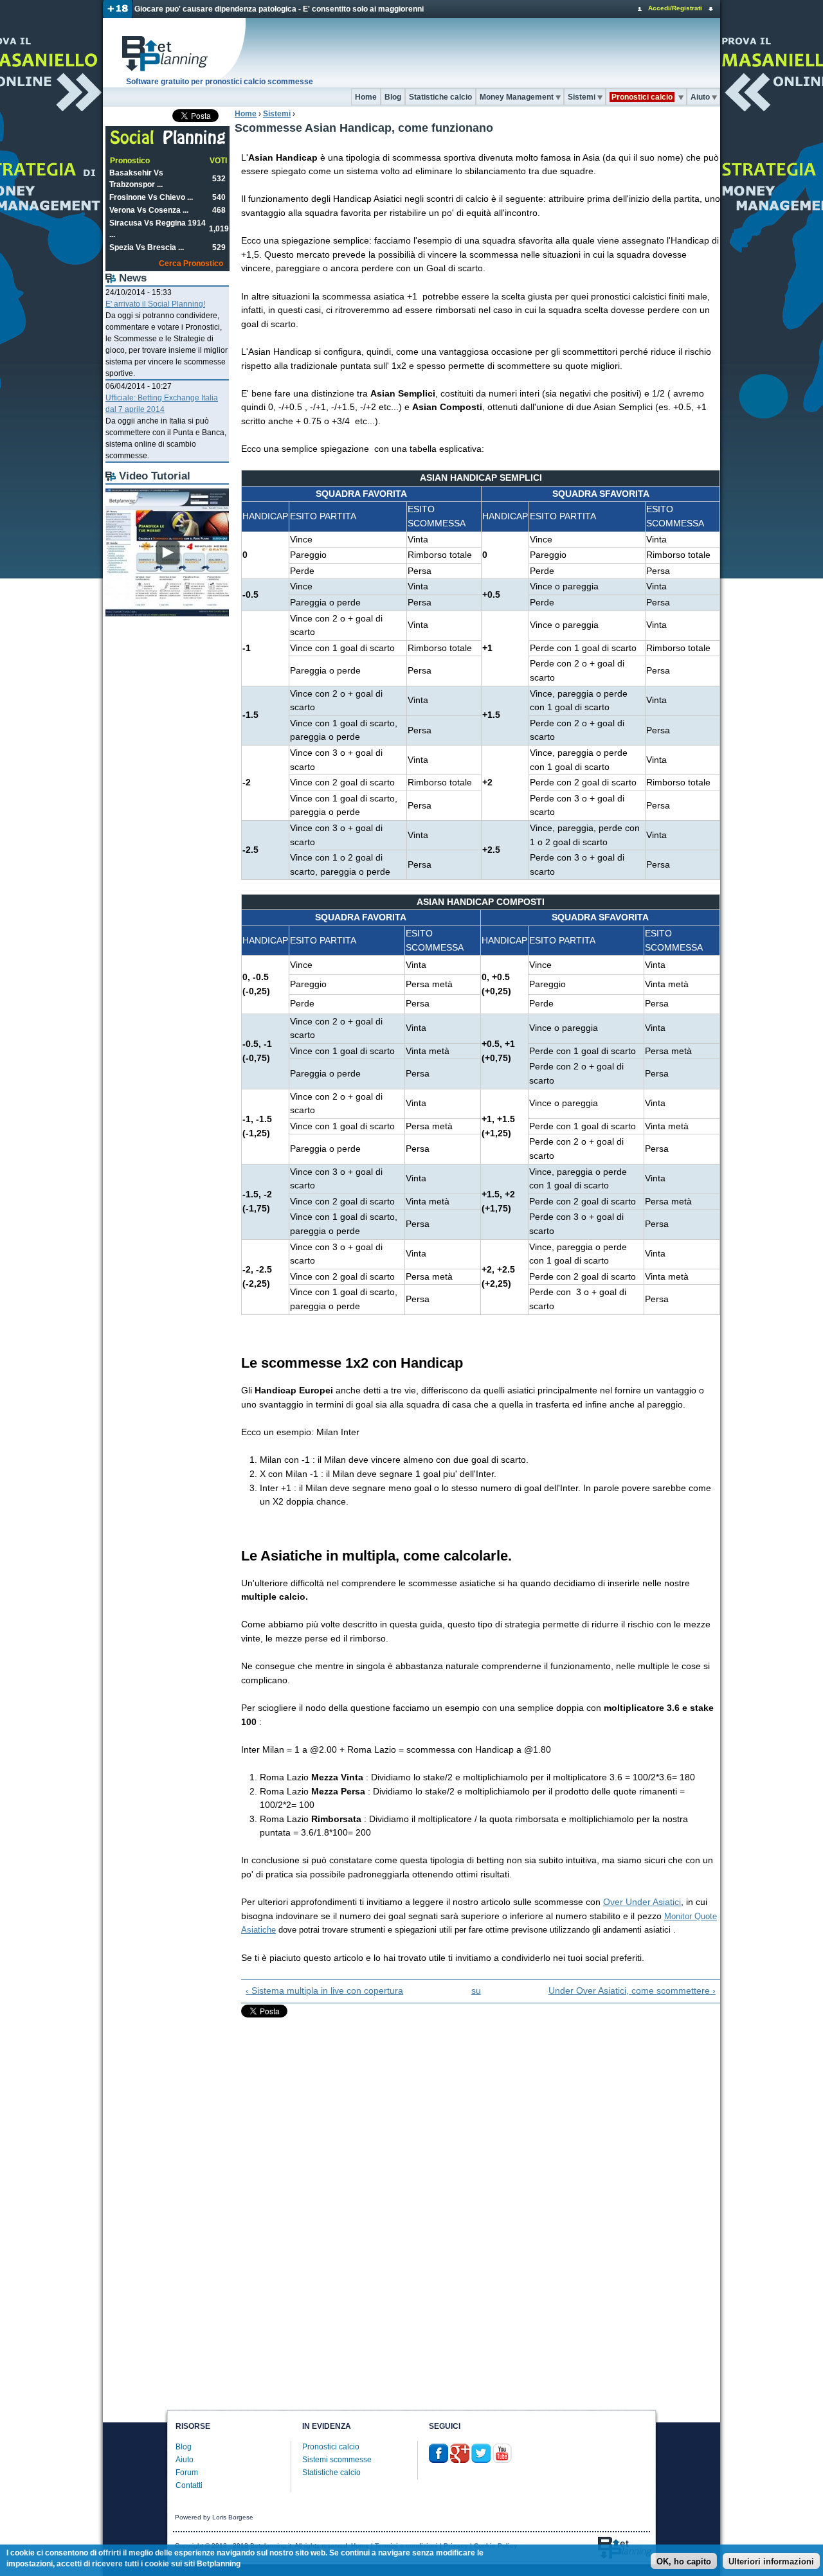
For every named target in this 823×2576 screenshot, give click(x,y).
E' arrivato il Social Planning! (155, 304)
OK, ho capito (684, 2562)
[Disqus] (477, 2194)
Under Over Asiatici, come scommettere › (632, 1990)
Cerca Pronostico (191, 264)
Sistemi (582, 97)
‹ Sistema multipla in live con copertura (324, 1990)
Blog (393, 97)
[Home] (175, 53)
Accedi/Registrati (675, 8)
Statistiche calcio (440, 97)
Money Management (517, 97)
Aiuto (700, 97)
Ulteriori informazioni (771, 2562)
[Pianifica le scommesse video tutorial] (167, 614)
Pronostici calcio (331, 2447)
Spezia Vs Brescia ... (147, 247)
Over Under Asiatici (642, 1902)
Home (366, 97)
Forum (187, 2473)
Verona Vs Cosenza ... (149, 210)
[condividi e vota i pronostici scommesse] (168, 143)
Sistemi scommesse (337, 2460)
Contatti (189, 2485)
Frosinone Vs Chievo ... (151, 197)
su (476, 1990)
